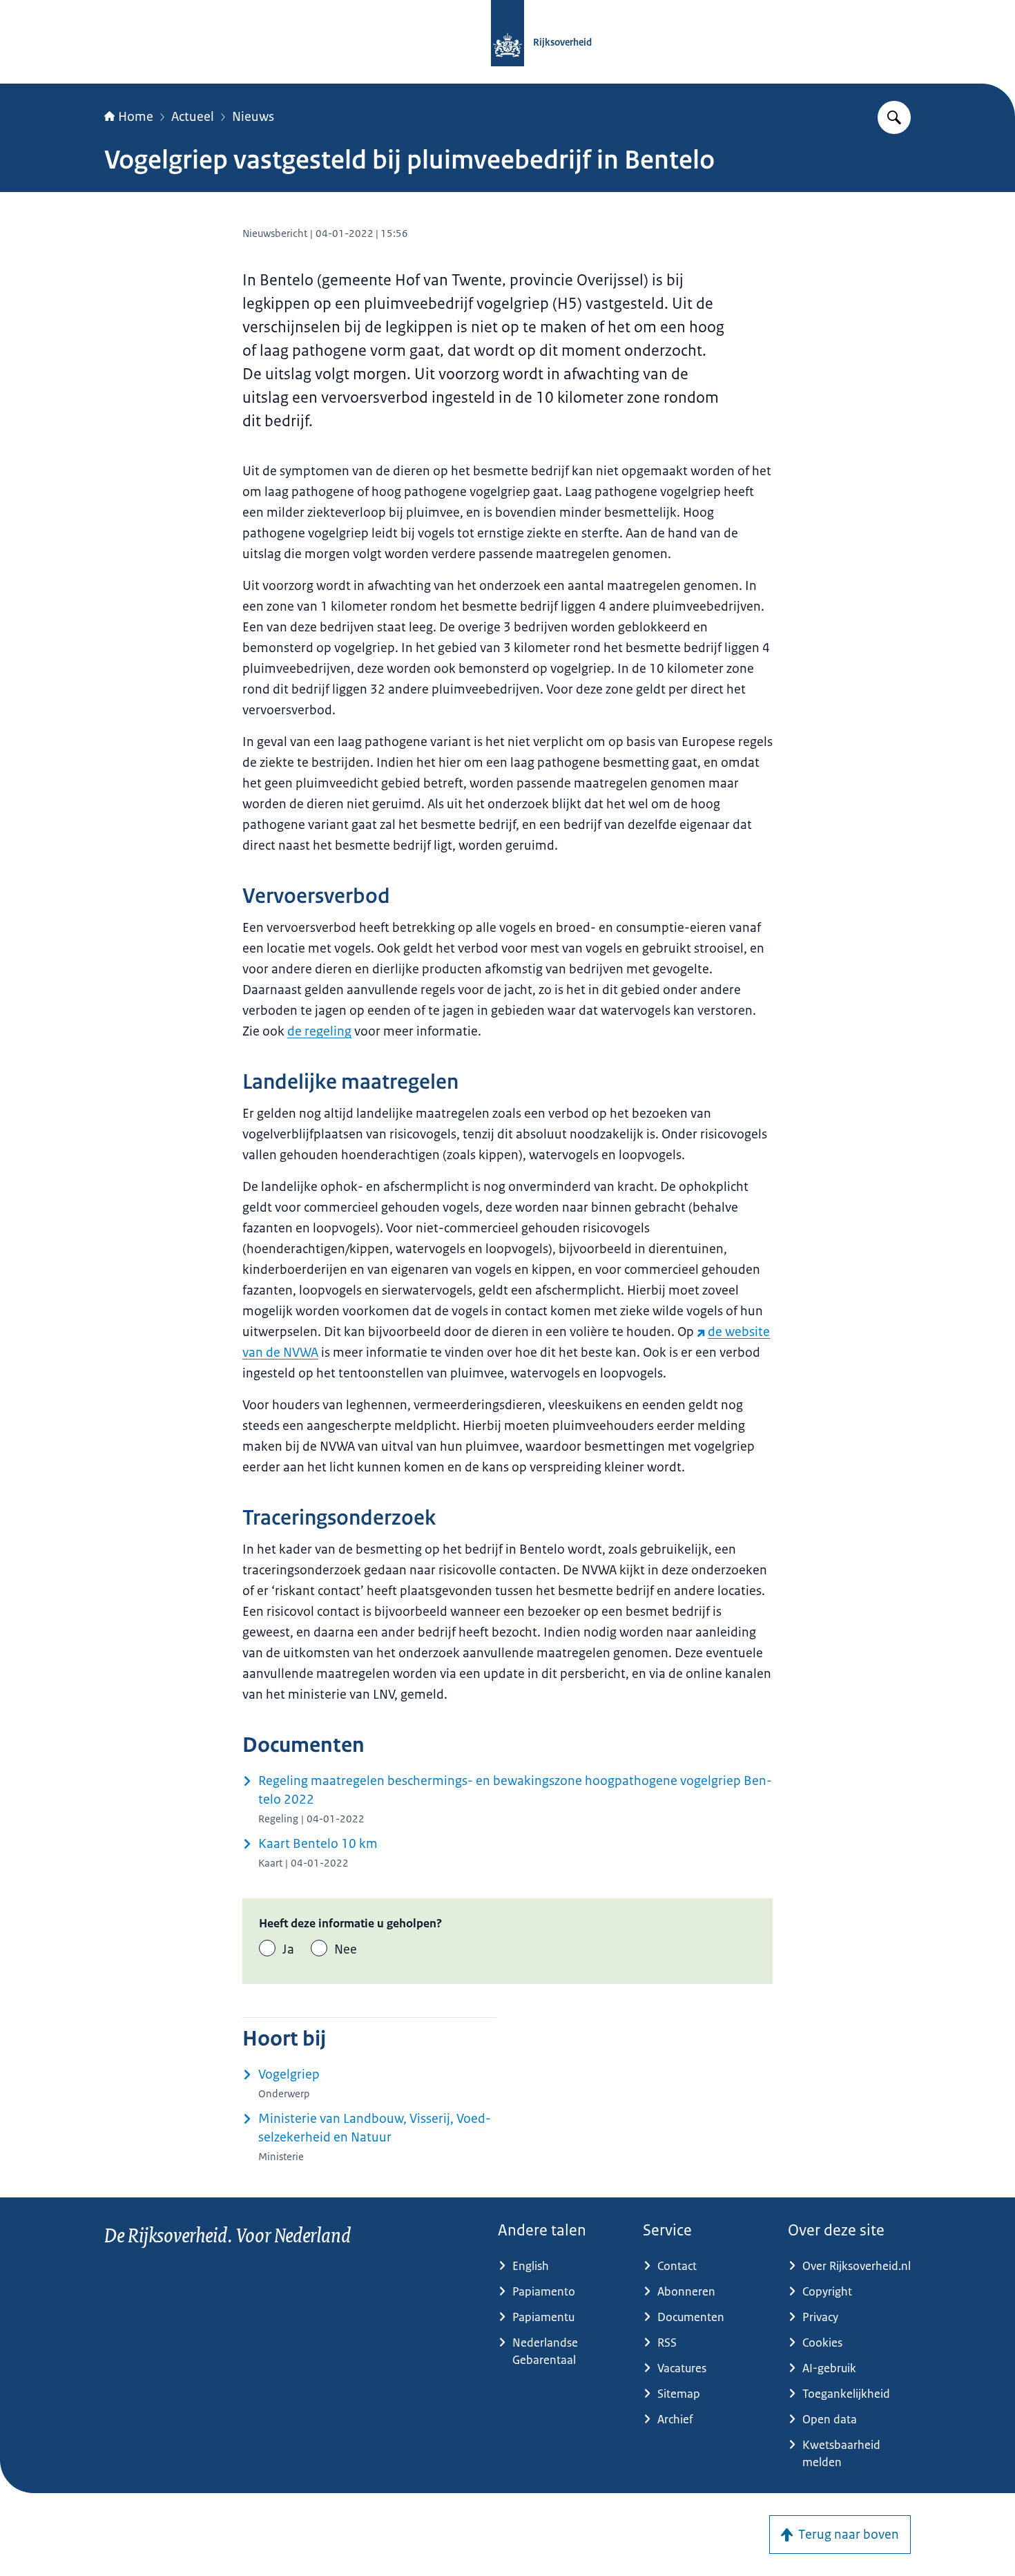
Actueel (193, 117)
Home (136, 117)
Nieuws (253, 117)
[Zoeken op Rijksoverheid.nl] (894, 117)
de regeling (319, 1031)
